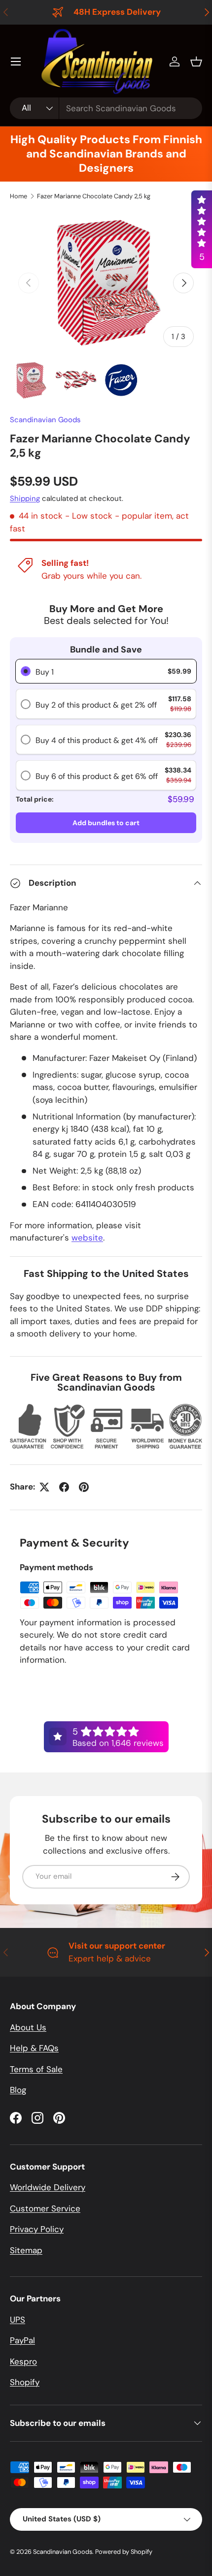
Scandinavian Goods (45, 420)
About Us (28, 2027)
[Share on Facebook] (64, 1487)
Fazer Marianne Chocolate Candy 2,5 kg (94, 196)
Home (18, 196)
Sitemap (26, 2250)
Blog (18, 2090)
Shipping (25, 498)
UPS (18, 2320)
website (87, 1238)
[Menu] (16, 62)
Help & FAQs (34, 2048)
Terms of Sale (36, 2069)
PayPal (22, 2340)
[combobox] (106, 108)
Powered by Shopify (124, 2552)
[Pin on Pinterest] (84, 1487)
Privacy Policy (37, 2229)
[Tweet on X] (44, 1487)
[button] (196, 62)
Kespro (23, 2361)
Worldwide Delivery (48, 2187)
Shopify (25, 2382)
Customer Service (45, 2208)
